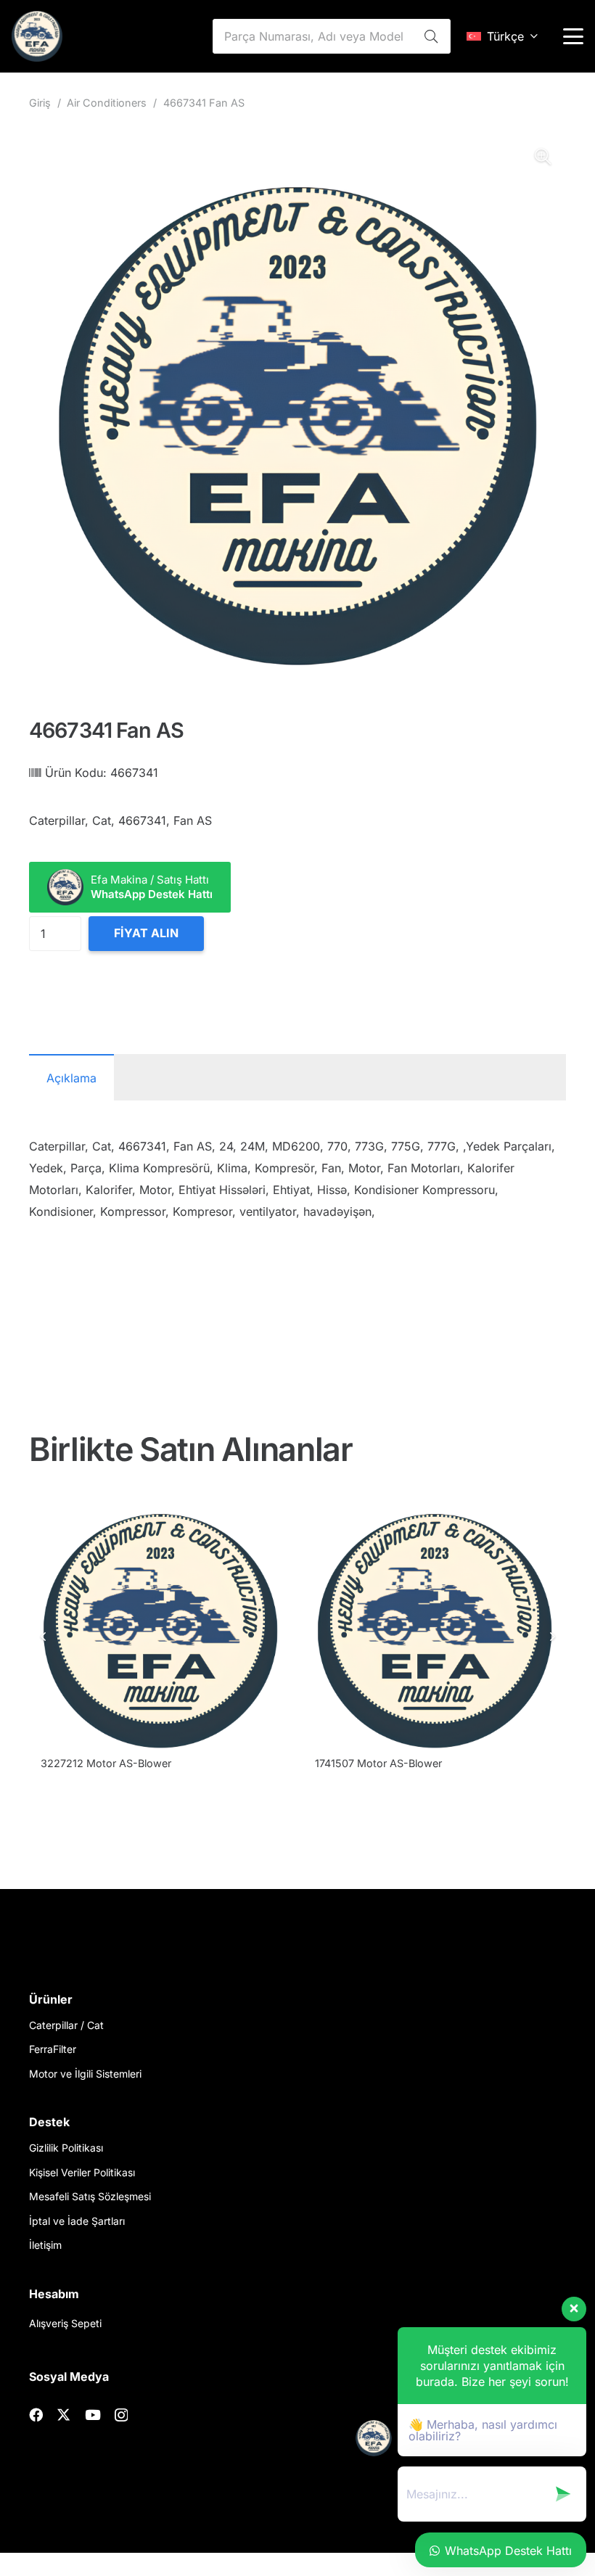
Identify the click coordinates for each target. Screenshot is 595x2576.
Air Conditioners (107, 103)
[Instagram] (121, 2415)
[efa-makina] (37, 36)
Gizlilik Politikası (66, 2148)
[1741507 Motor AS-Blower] (435, 1619)
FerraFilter (53, 2049)
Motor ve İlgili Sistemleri (85, 2074)
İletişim (45, 2245)
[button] (502, 36)
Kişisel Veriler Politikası (82, 2172)
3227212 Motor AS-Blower (106, 1763)
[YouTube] (93, 2415)
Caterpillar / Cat (66, 2025)
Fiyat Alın (146, 933)
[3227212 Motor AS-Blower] (160, 1619)
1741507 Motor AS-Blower (378, 1763)
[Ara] (431, 36)
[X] (63, 2415)
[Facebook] (36, 2415)
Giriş (40, 103)
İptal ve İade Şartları (77, 2221)
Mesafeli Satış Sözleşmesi (90, 2196)
